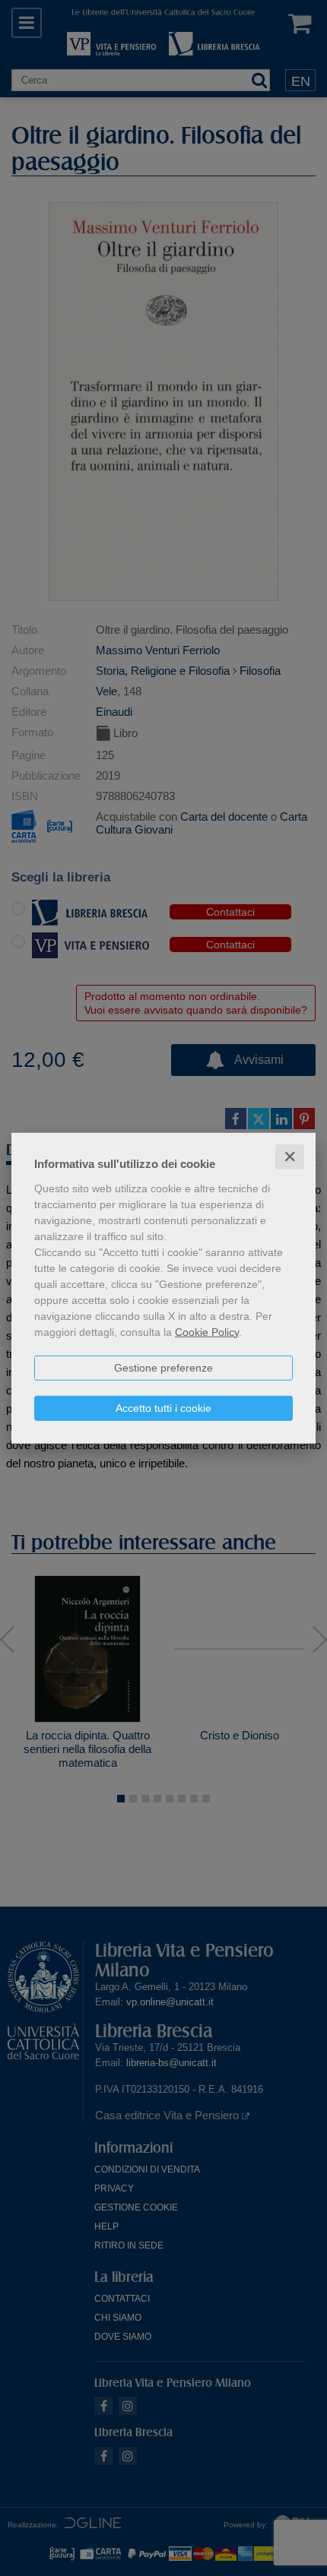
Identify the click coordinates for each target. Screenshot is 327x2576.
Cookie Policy (207, 1331)
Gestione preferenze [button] (163, 1367)
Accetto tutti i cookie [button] (163, 1407)
